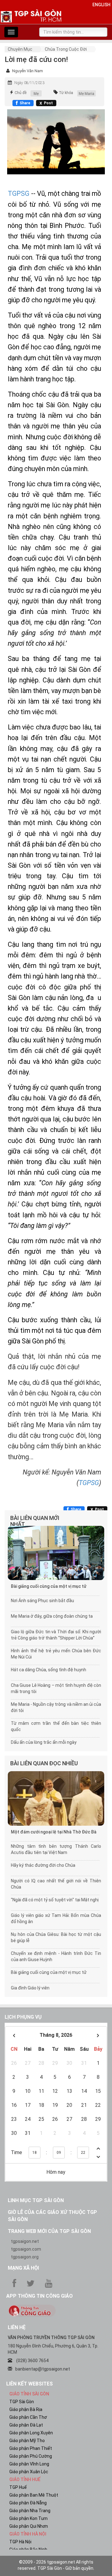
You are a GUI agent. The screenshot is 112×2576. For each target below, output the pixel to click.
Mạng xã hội (23, 2268)
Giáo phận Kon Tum (28, 2518)
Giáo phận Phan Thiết (31, 2448)
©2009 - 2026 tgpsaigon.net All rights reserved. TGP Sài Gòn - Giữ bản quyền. (56, 2565)
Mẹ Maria (86, 94)
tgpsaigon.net (25, 2241)
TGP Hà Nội (20, 2542)
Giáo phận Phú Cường (31, 2456)
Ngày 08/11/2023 (29, 83)
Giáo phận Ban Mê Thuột (34, 2495)
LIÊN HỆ (17, 2327)
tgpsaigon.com (26, 2249)
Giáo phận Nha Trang (30, 2511)
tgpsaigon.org (25, 2257)
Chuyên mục (20, 49)
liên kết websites (30, 2384)
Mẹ (36, 94)
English (101, 5)
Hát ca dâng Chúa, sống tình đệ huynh (49, 1670)
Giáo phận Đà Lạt (26, 2425)
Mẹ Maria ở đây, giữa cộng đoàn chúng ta (52, 1616)
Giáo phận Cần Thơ (28, 2417)
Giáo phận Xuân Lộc (29, 2472)
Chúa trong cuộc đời (66, 49)
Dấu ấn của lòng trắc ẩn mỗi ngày (44, 1742)
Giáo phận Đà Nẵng (28, 2503)
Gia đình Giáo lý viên (30, 1988)
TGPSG (19, 193)
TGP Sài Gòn (22, 2402)
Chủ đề (21, 93)
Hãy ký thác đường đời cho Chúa (43, 1865)
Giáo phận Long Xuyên (31, 2433)
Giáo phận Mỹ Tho (27, 2441)
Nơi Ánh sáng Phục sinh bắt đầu (42, 1601)
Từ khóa (66, 93)
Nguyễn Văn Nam (28, 71)
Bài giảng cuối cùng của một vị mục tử (49, 1586)
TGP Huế (18, 2487)
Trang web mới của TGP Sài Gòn (49, 2231)
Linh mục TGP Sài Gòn (36, 2200)
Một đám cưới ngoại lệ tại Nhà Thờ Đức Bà (54, 1832)
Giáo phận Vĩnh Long (29, 2464)
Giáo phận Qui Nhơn (29, 2526)
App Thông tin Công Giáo (40, 2296)
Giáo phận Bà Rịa (26, 2409)
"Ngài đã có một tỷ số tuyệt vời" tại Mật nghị (55, 1900)
